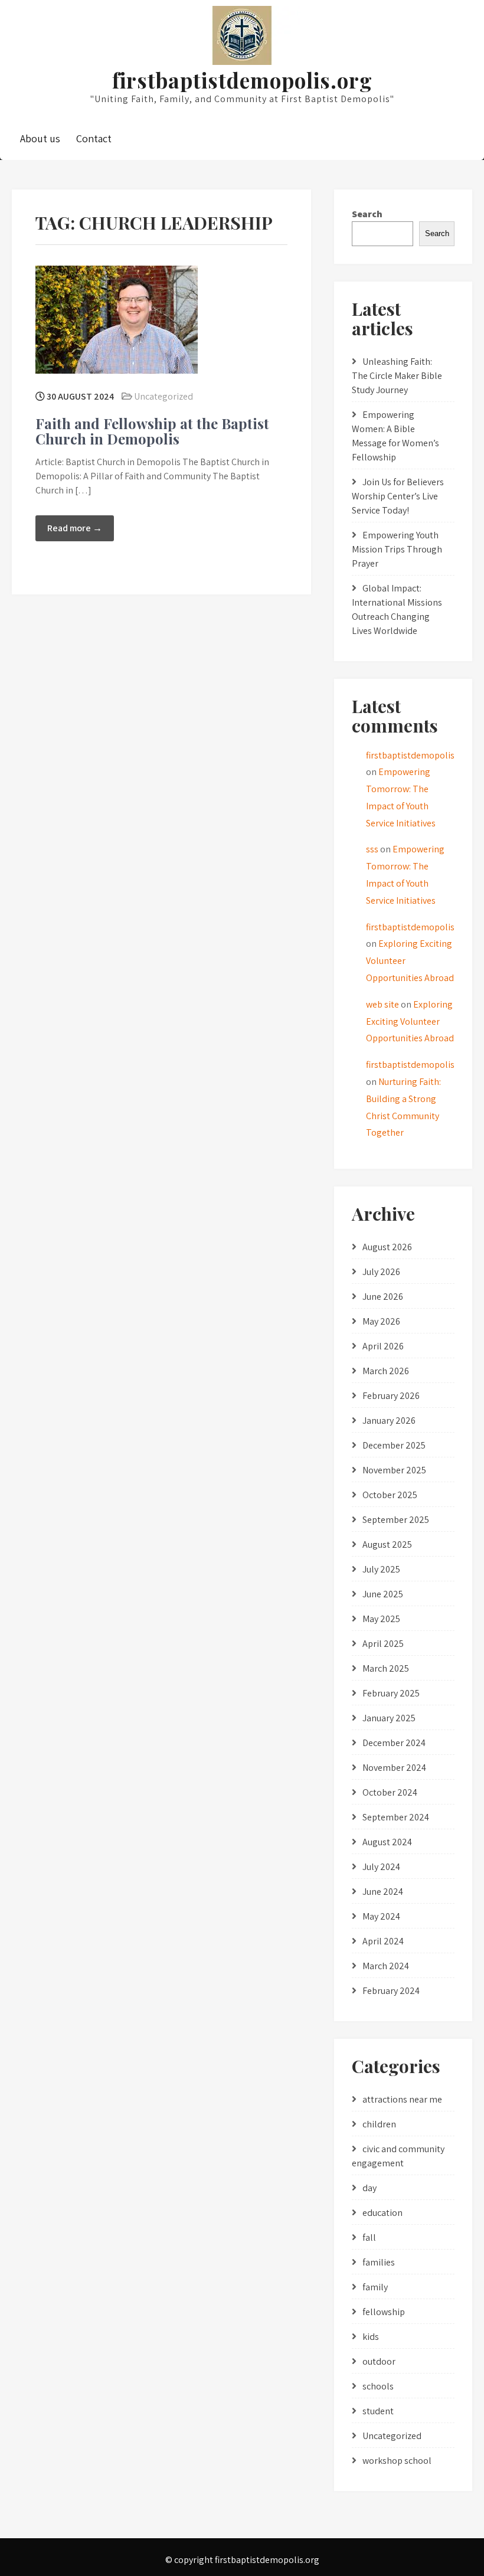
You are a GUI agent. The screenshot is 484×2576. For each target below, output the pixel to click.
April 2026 (383, 1346)
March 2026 (386, 1371)
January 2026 (389, 1421)
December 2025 (394, 1445)
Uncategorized (163, 396)
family (375, 2287)
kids (371, 2337)
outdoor (379, 2361)
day (369, 2188)
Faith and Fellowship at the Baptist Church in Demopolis (152, 431)
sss (372, 849)
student (378, 2411)
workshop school (397, 2461)
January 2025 (389, 1718)
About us (40, 138)
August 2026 (387, 1247)
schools (378, 2386)
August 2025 (387, 1544)
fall (369, 2237)
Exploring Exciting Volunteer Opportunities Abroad (410, 1021)
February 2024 (391, 1991)
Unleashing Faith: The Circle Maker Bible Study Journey (397, 376)
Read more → (75, 528)
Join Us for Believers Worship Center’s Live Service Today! (398, 496)
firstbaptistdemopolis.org (242, 80)
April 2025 (383, 1644)
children (379, 2124)
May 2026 (381, 1321)
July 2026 (381, 1272)
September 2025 (396, 1520)
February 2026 (391, 1396)
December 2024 (394, 1743)
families (379, 2262)
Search (367, 214)
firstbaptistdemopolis (410, 755)
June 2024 (383, 1892)
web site (382, 1004)
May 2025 (381, 1619)
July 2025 (381, 1569)
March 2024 (386, 1966)
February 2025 (391, 1693)
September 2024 (396, 1817)
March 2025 (386, 1668)
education (382, 2213)
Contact (94, 138)
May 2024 (381, 1916)
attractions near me (402, 2099)
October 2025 (390, 1495)
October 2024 (390, 1792)
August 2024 (387, 1842)
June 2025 (383, 1594)
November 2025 (394, 1470)
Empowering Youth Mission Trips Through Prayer (397, 549)
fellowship (384, 2312)
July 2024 (381, 1867)
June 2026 (383, 1297)
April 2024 (383, 1941)
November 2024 (394, 1768)
